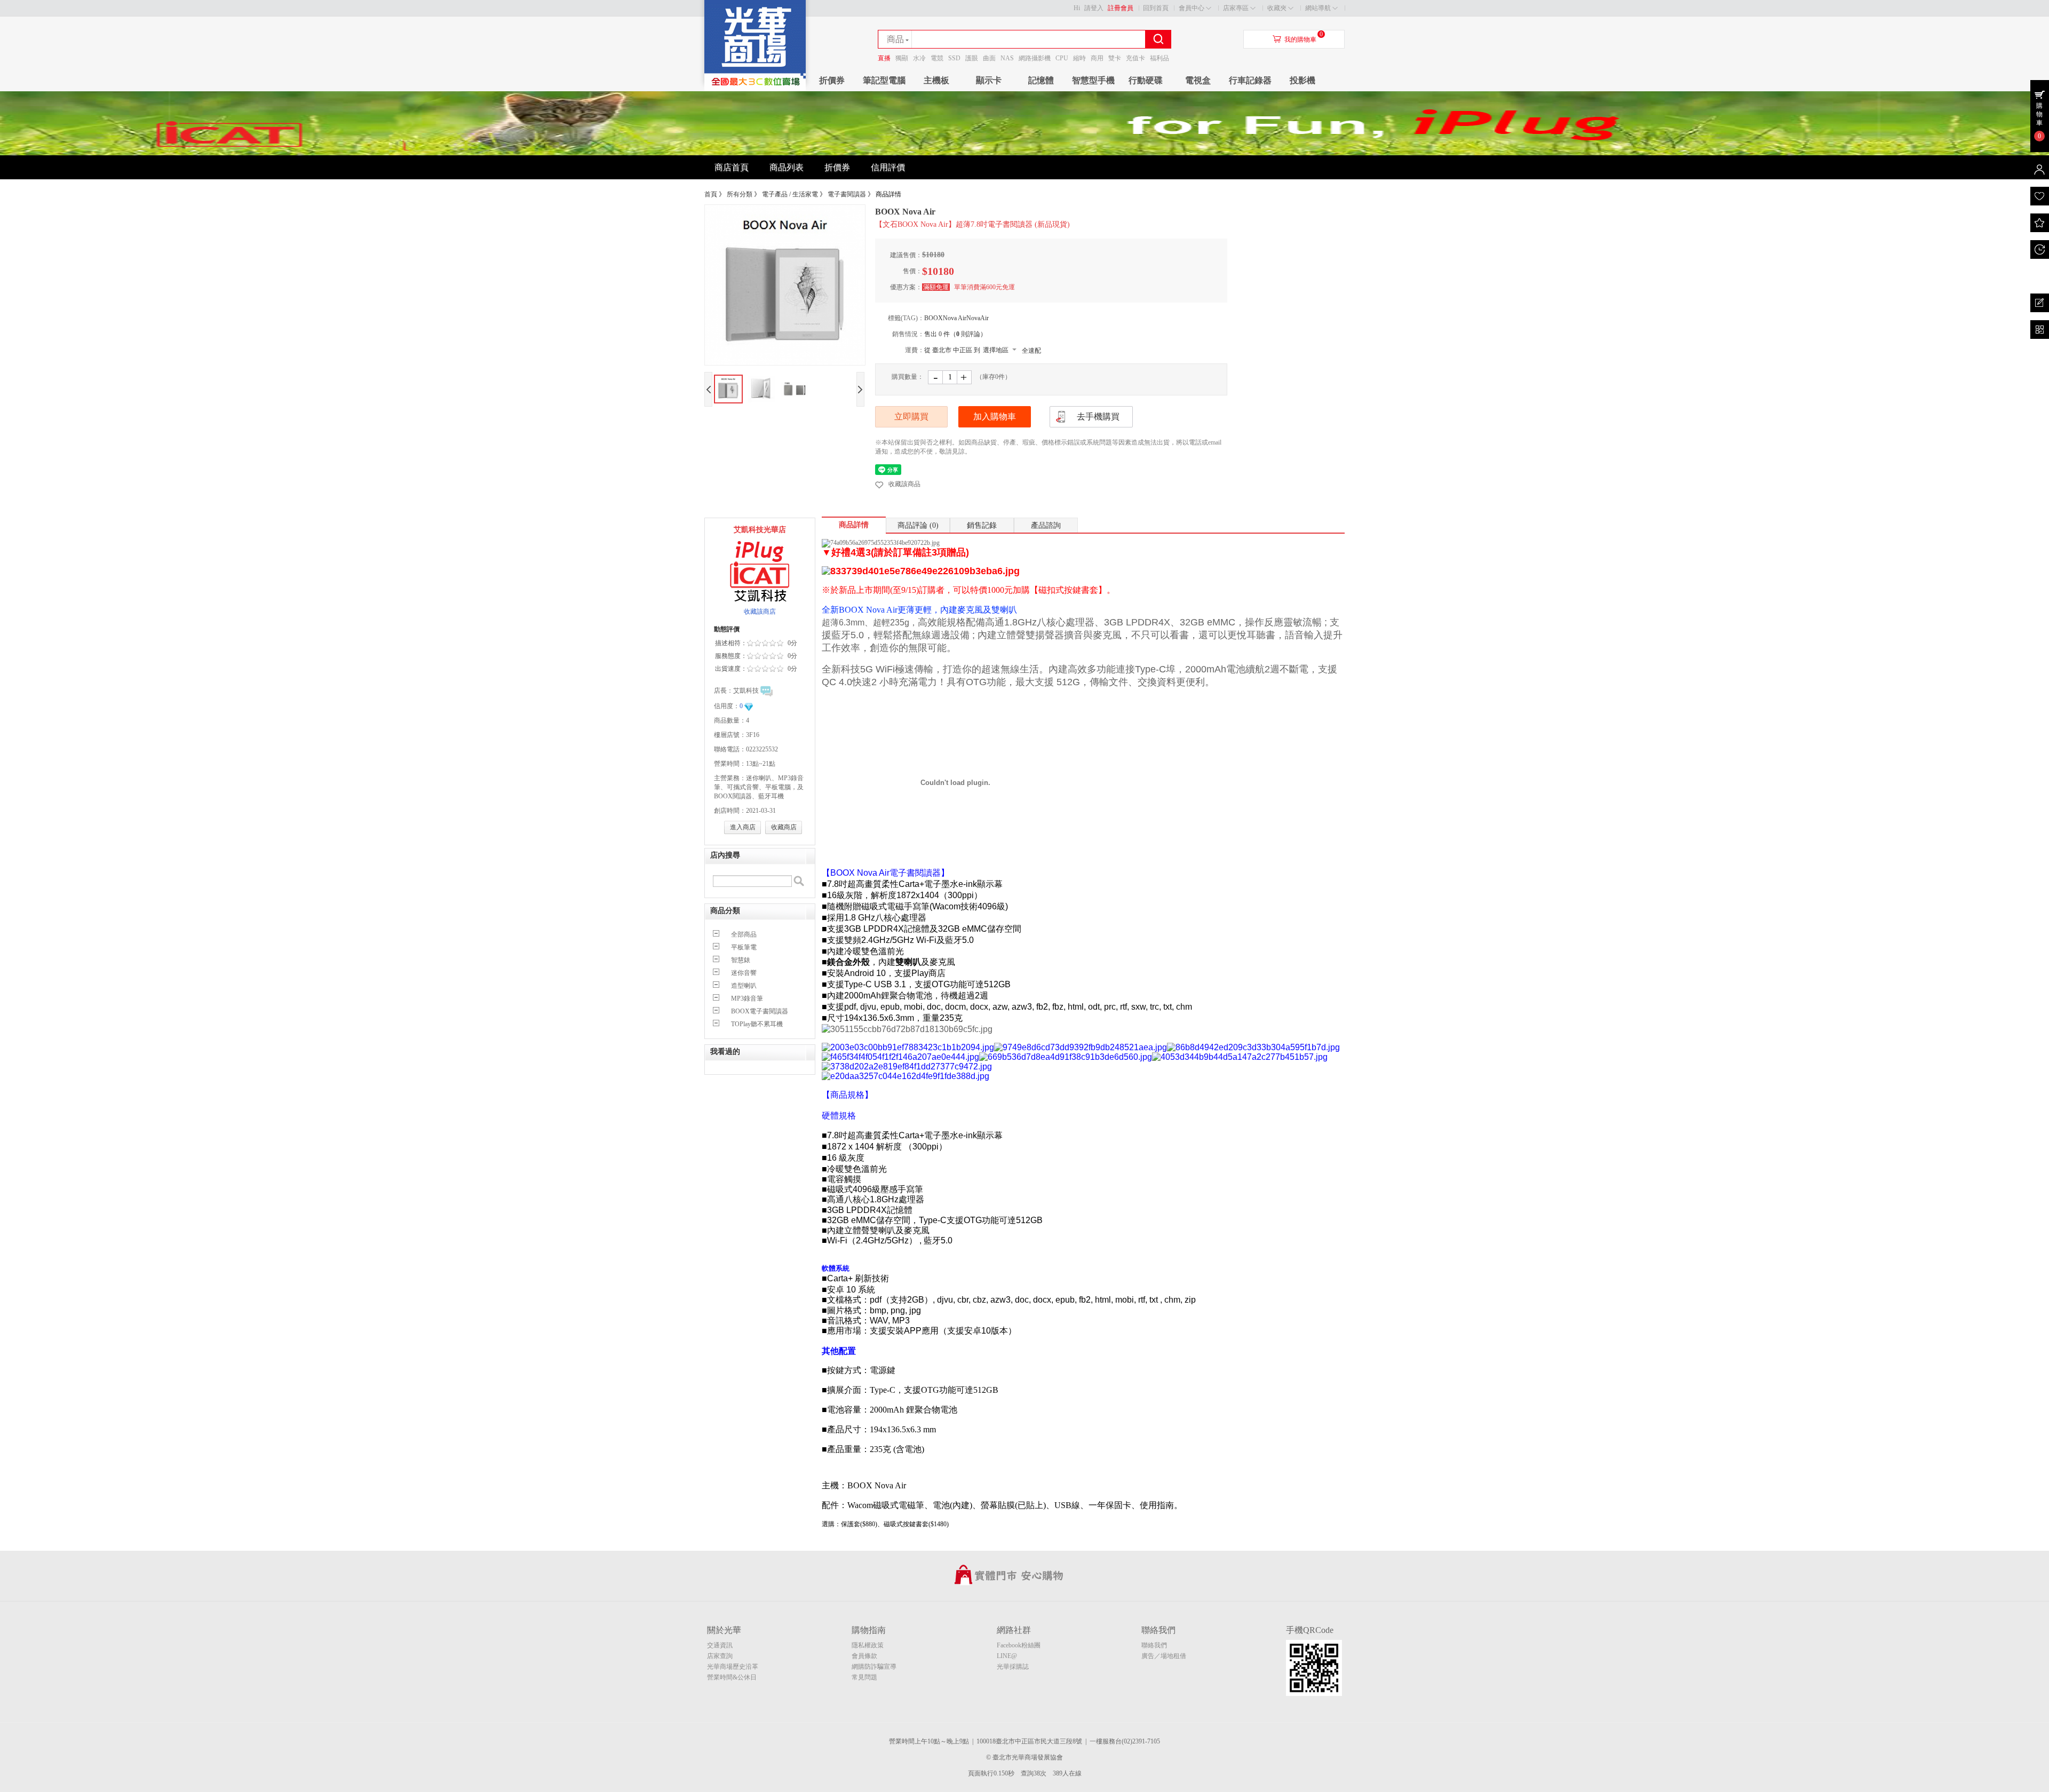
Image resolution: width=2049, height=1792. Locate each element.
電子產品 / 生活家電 (790, 194)
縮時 (1079, 58)
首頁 (711, 194)
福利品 (1159, 58)
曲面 (989, 58)
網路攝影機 (1035, 58)
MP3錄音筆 (747, 998)
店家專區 (1236, 8)
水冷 (919, 58)
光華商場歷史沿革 (733, 1667)
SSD (954, 58)
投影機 (1303, 80)
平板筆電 (744, 947)
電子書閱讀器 (847, 194)
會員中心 (1192, 8)
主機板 (936, 80)
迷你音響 (744, 973)
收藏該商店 (760, 612)
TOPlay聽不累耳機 (757, 1024)
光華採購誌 (1013, 1667)
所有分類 (740, 194)
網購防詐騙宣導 (874, 1667)
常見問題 (864, 1677)
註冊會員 (1121, 8)
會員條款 (864, 1656)
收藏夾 (1277, 8)
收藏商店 (784, 827)
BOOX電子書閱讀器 (760, 1011)
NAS (1007, 58)
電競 (937, 58)
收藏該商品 (904, 484)
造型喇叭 (744, 986)
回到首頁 (1156, 8)
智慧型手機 (1093, 80)
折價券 (832, 80)
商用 (1097, 58)
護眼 (972, 58)
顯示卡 (989, 80)
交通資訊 (720, 1645)
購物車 (2039, 114)
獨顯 (902, 58)
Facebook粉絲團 (1019, 1645)
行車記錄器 (1250, 80)
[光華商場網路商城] (755, 89)
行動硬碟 (1146, 80)
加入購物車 (995, 417)
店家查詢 (720, 1656)
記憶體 (1041, 80)
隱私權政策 (868, 1645)
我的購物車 (1300, 39)
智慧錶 (741, 960)
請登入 (1094, 8)
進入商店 (743, 827)
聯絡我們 (1154, 1645)
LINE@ (1007, 1656)
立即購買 (911, 417)
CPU (1062, 58)
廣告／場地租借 (1164, 1656)
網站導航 (1318, 8)
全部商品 (744, 934)
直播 (884, 58)
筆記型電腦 (884, 80)
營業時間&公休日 (732, 1677)
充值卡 (1135, 58)
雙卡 (1115, 58)
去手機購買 (1098, 417)
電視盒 (1198, 80)
